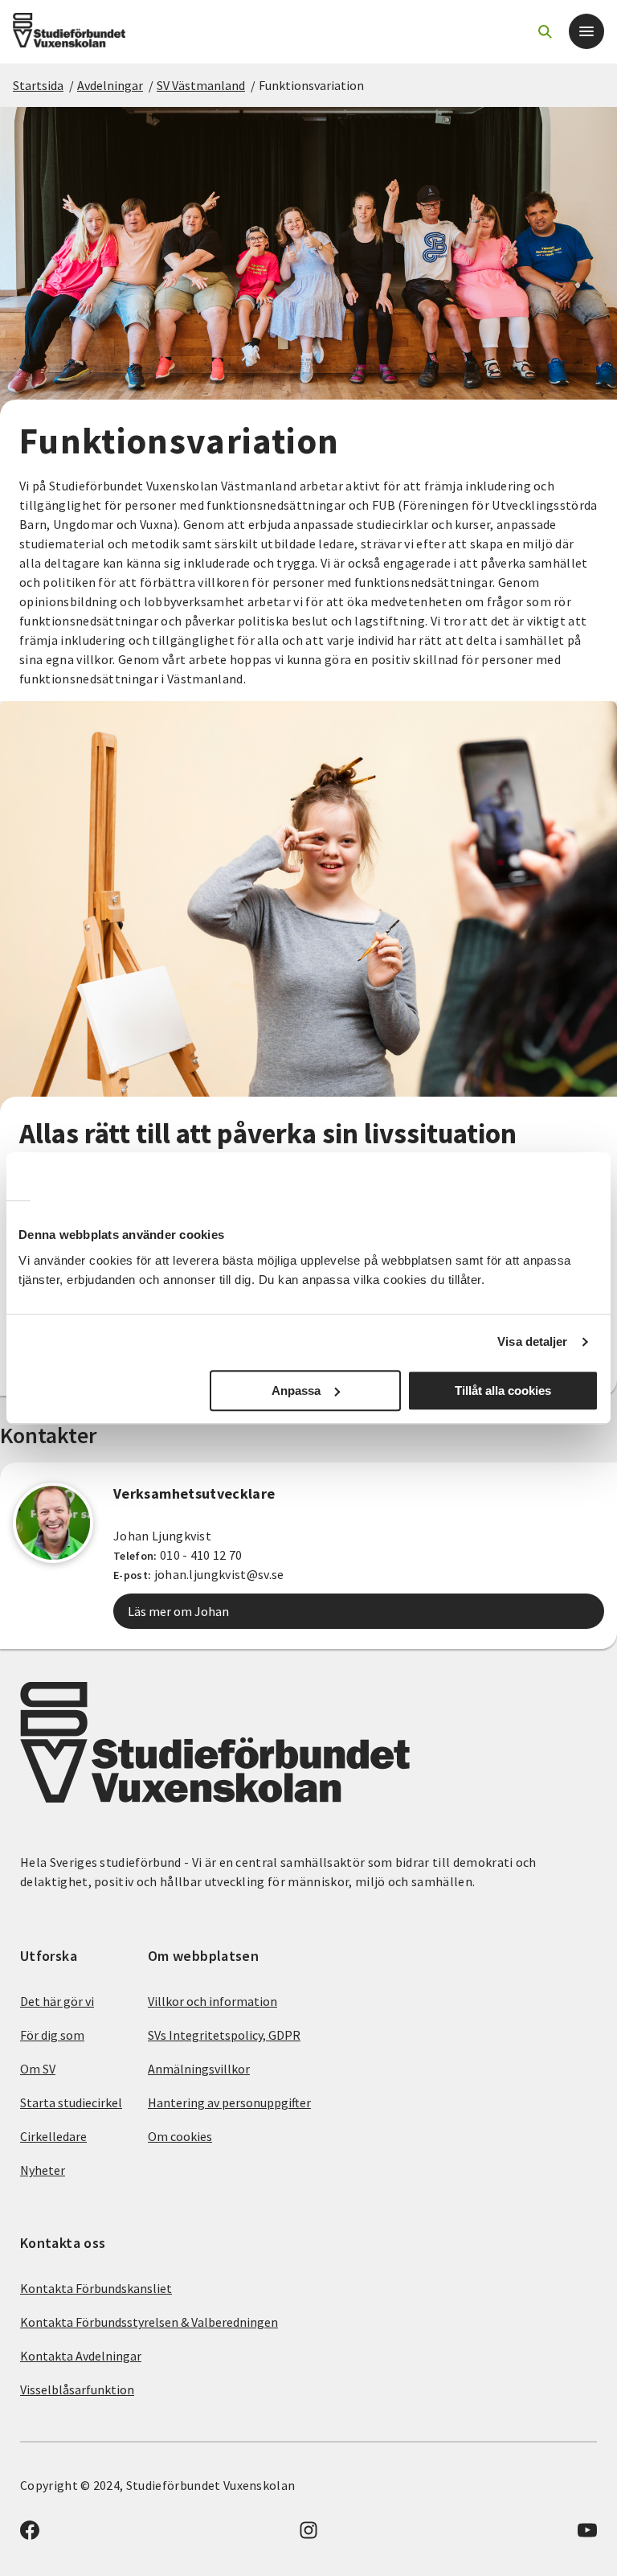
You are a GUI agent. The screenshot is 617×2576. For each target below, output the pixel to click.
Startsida (38, 85)
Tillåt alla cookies (503, 1391)
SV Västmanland (201, 85)
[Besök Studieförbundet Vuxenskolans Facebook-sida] (30, 2535)
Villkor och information (212, 2001)
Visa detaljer (532, 1341)
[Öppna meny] (586, 31)
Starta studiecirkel (71, 2102)
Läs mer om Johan (178, 1611)
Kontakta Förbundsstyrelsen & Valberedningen (149, 2322)
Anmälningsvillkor (199, 2069)
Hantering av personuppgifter (229, 2102)
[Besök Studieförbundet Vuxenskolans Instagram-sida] (308, 2535)
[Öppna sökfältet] (545, 31)
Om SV (38, 2069)
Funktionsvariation (311, 85)
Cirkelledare (53, 2136)
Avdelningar (110, 85)
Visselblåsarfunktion (77, 2389)
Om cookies (180, 2136)
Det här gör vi (57, 2001)
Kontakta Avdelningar (81, 2356)
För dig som (52, 2035)
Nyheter (43, 2170)
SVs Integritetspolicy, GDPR (224, 2035)
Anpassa (296, 1391)
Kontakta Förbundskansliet (96, 2288)
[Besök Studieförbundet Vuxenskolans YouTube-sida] (587, 2535)
